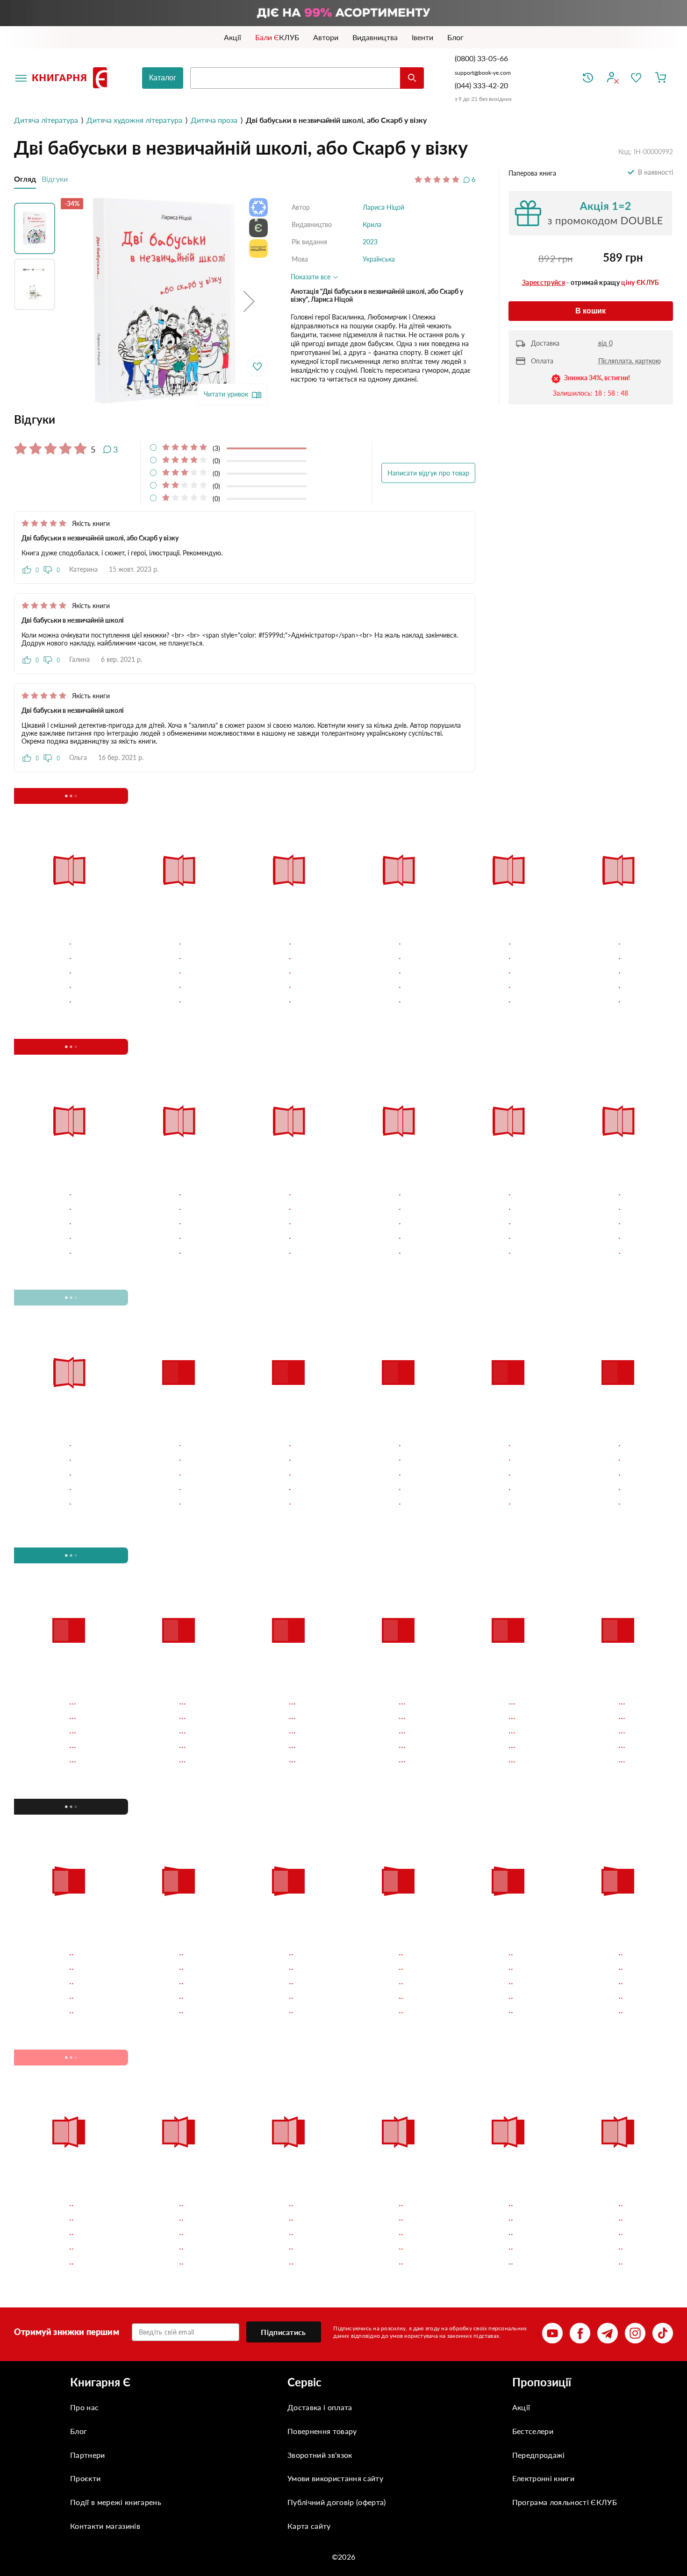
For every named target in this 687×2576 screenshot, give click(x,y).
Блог (79, 2205)
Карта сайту (309, 2300)
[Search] (412, 78)
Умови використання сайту (335, 2253)
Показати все (311, 277)
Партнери (88, 2229)
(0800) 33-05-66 (482, 58)
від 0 (605, 343)
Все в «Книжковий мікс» (565, 795)
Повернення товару (322, 2205)
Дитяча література (46, 120)
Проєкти (85, 2253)
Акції (521, 2182)
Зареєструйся (544, 282)
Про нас (84, 2182)
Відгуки (55, 179)
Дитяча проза (214, 120)
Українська (379, 259)
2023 (370, 242)
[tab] (245, 419)
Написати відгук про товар (428, 473)
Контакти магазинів (105, 2300)
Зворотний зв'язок (320, 2229)
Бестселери (533, 2205)
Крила (372, 224)
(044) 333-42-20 (481, 85)
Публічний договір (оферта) (336, 2276)
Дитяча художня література (134, 120)
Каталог (163, 78)
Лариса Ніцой (383, 207)
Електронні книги (543, 2253)
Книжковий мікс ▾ (63, 796)
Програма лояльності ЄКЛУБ (565, 2276)
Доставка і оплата (320, 2182)
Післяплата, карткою (630, 361)
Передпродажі (539, 2229)
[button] (249, 302)
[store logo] (72, 78)
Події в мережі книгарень (116, 2276)
